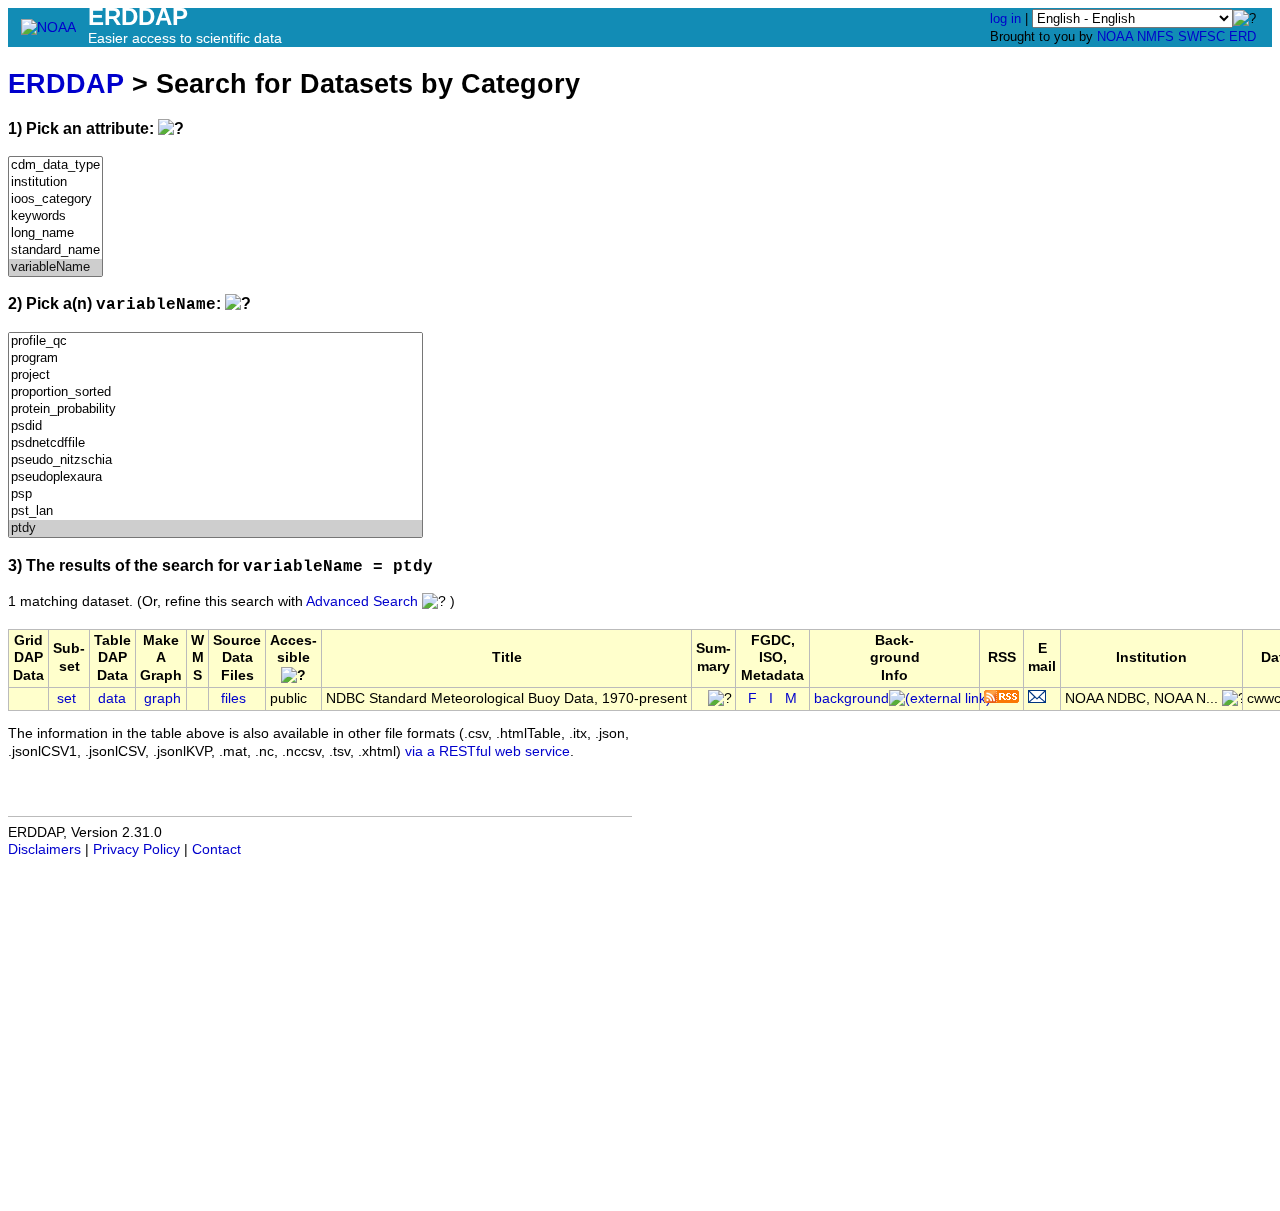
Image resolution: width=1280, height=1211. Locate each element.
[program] (215, 358)
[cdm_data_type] (55, 165)
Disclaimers (44, 849)
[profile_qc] (215, 341)
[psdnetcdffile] (215, 443)
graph (162, 698)
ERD (1242, 36)
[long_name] (55, 233)
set (66, 698)
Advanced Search (362, 601)
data (112, 698)
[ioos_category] (55, 199)
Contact (216, 849)
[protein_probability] (215, 409)
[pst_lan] (215, 511)
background (851, 698)
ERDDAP (66, 83)
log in (1005, 18)
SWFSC (1201, 36)
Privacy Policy (136, 849)
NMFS (1155, 36)
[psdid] (215, 426)
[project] (215, 375)
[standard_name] (55, 250)
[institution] (55, 182)
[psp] (215, 494)
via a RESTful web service (487, 751)
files (233, 698)
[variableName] (55, 267)
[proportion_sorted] (215, 392)
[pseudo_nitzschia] (215, 460)
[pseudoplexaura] (215, 477)
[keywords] (55, 216)
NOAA (1115, 36)
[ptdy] (215, 528)
